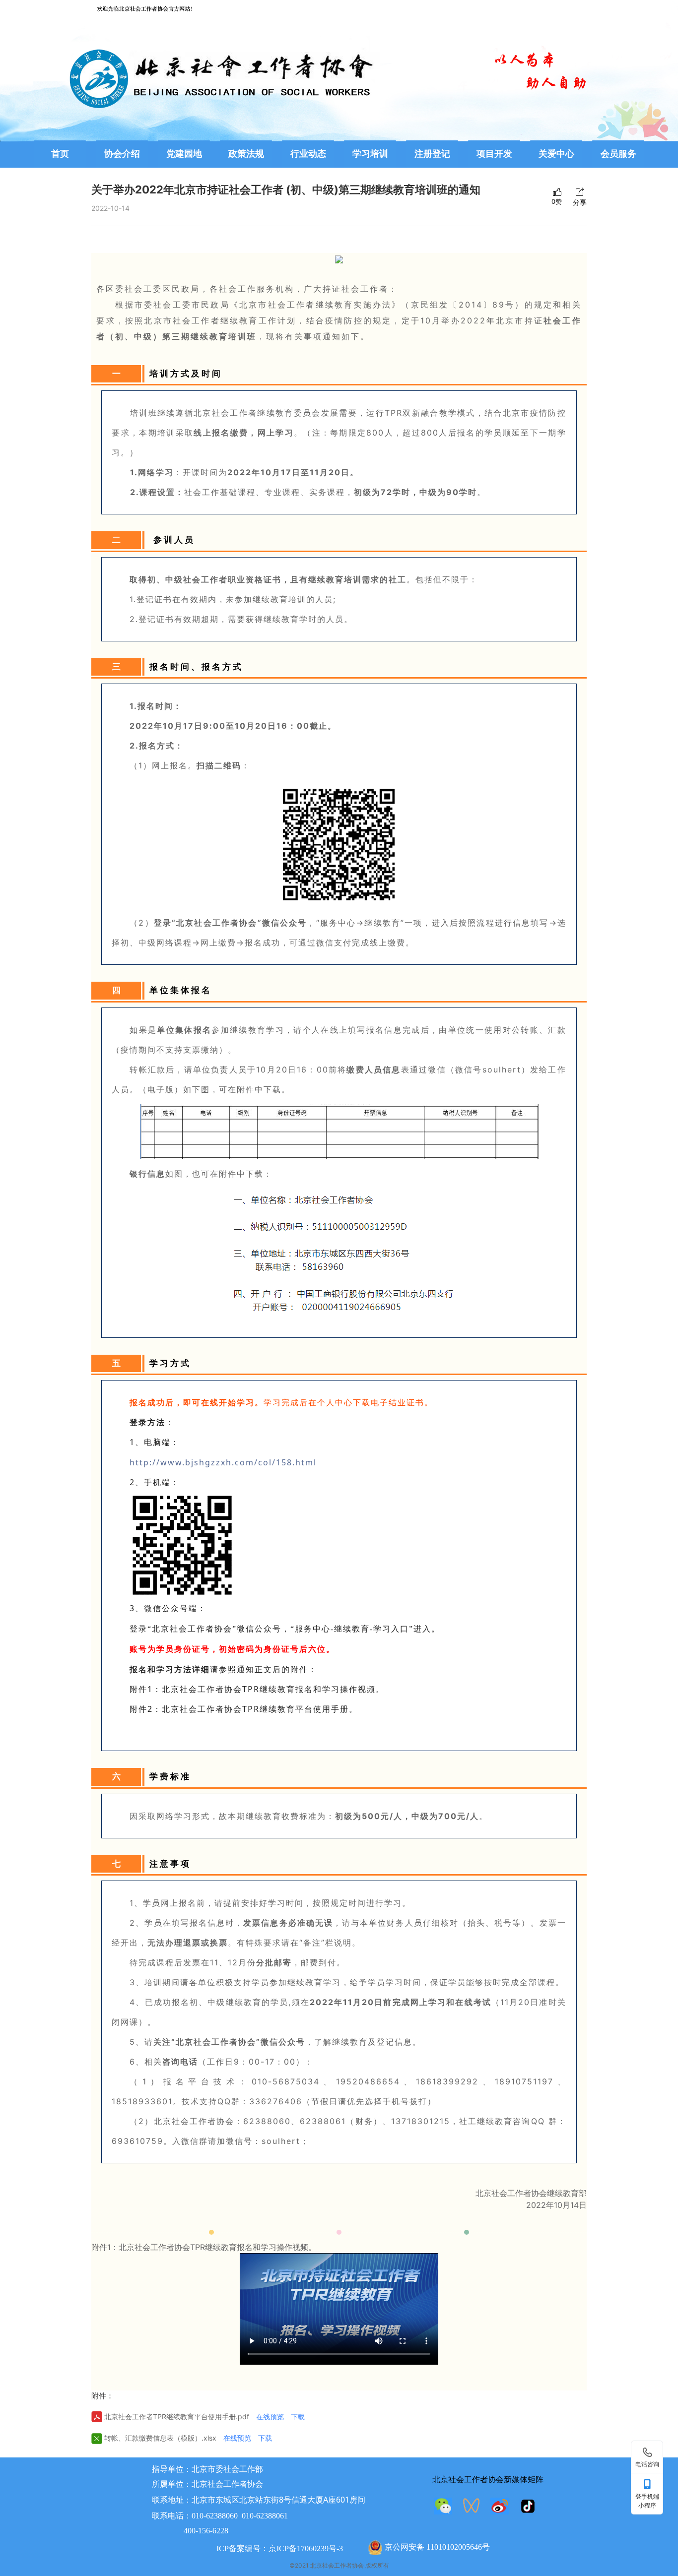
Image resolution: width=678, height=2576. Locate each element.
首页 (60, 154)
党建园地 (184, 154)
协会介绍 (122, 154)
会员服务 (618, 154)
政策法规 (246, 154)
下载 (298, 2417)
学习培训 (370, 154)
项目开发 (494, 154)
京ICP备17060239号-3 (306, 2548)
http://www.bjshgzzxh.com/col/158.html (223, 1462)
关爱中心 (556, 154)
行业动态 (308, 154)
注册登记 (432, 154)
